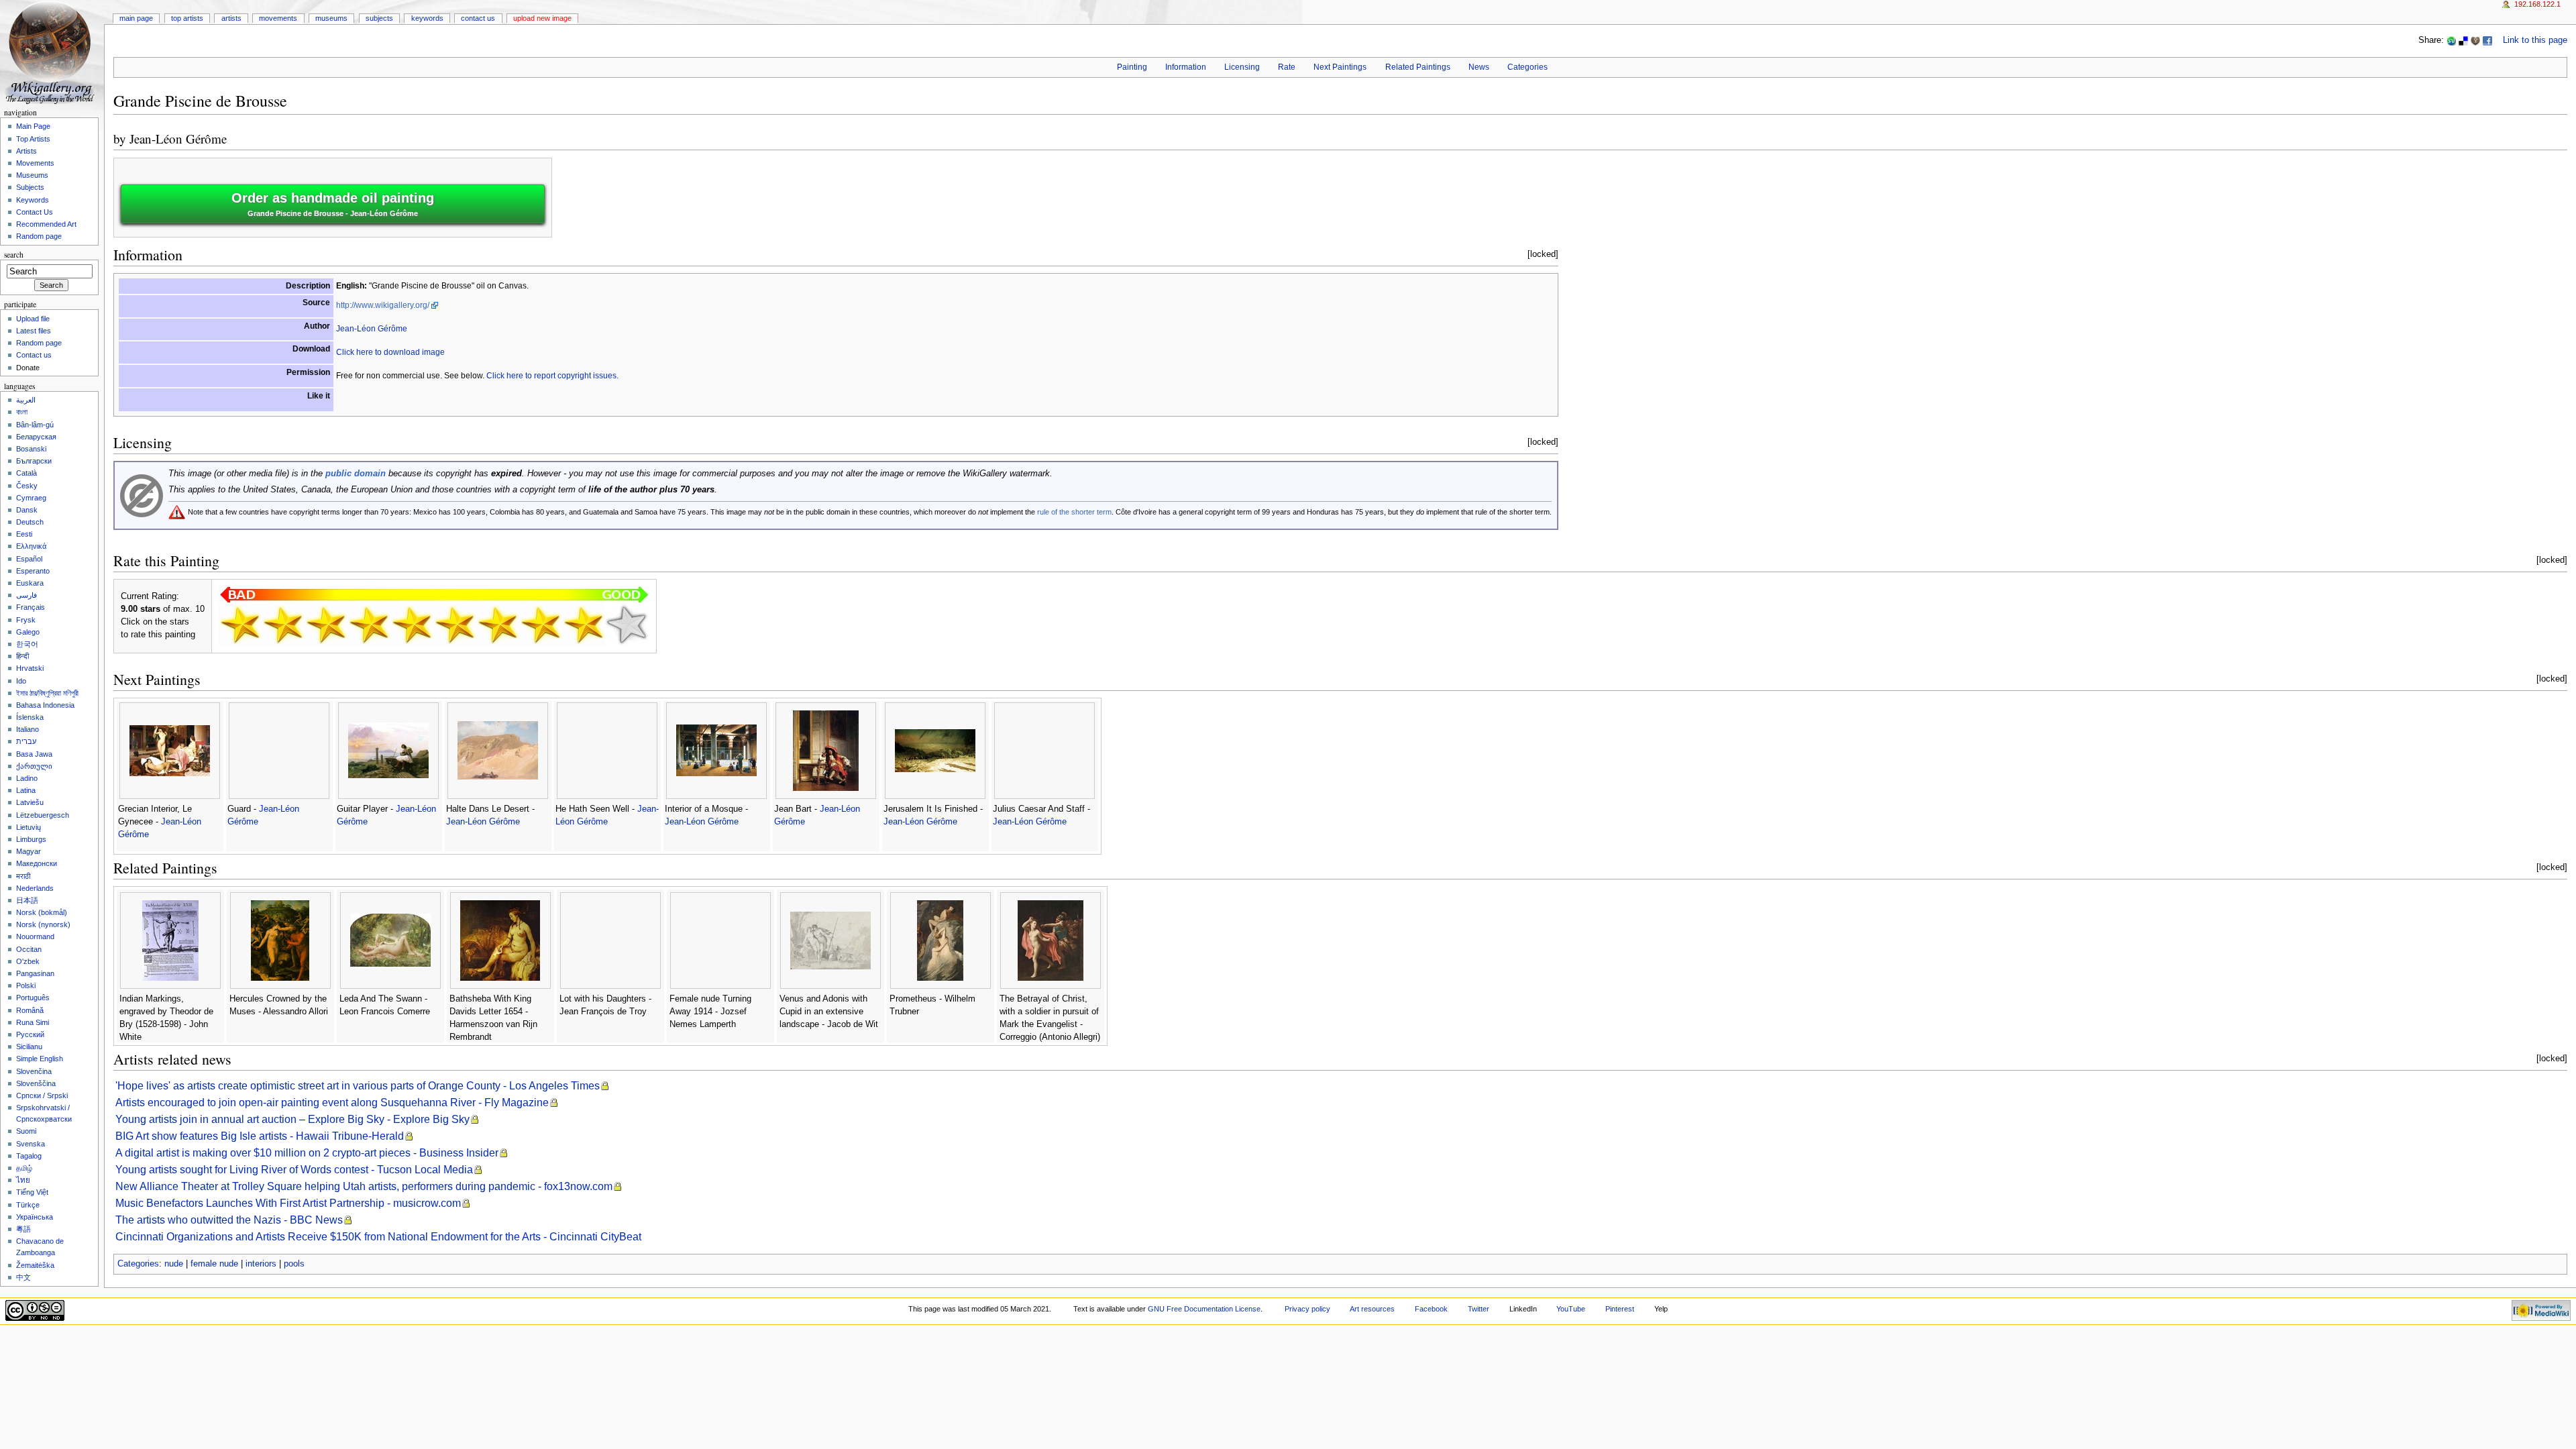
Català (26, 473)
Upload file (33, 319)
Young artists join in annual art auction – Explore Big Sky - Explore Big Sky (292, 1119)
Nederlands (35, 888)
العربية (26, 400)
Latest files (34, 331)
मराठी (23, 876)
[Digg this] (2475, 40)
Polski (26, 985)
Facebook (1431, 1309)
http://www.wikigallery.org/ (383, 305)
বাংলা (22, 412)
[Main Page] (52, 52)
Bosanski (31, 449)
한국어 (27, 644)
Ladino (27, 778)
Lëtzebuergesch (43, 815)
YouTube (1571, 1309)
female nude (214, 1264)
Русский (30, 1034)
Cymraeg (31, 498)
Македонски (37, 863)
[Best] (584, 625)
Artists (231, 18)
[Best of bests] (627, 625)
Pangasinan (35, 973)
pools (294, 1264)
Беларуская (36, 437)
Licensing (1242, 67)
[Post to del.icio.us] (2463, 40)
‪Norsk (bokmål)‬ (42, 912)
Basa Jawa (34, 754)
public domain (356, 474)
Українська (35, 1217)
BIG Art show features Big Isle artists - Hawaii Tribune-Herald (260, 1136)
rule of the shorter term (1074, 512)
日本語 (27, 900)
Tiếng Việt (32, 1192)
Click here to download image (390, 352)
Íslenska (30, 717)
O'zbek (28, 961)
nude (174, 1264)
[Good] (455, 625)
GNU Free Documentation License (1204, 1309)
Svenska (31, 1144)
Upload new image (542, 18)
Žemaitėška (35, 1265)
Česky (27, 486)
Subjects (379, 18)
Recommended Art (46, 224)
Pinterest (1620, 1309)
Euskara (30, 583)
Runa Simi (33, 1022)
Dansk (27, 510)
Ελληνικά (31, 546)
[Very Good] (498, 625)
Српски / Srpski (42, 1095)
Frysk (26, 620)
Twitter (1479, 1309)
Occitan (29, 949)
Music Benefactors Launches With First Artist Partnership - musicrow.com (288, 1203)
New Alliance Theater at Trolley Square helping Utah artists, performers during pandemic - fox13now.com (364, 1186)
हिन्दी (22, 656)
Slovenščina (36, 1083)
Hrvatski (30, 668)
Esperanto (33, 571)
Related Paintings (1418, 67)
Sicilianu (29, 1046)
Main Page (136, 18)
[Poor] (326, 625)
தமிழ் (24, 1168)
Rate (1287, 67)
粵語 (23, 1229)
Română (30, 1010)
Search (14, 255)
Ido (21, 681)
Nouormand (35, 936)
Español (29, 559)
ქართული (34, 766)
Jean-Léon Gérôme (178, 139)
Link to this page (2535, 40)
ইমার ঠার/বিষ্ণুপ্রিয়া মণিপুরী (47, 693)
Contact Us (478, 18)
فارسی (26, 595)
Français (31, 607)
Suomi (26, 1131)
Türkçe (28, 1205)
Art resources (1372, 1309)
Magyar (29, 851)
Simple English (40, 1059)
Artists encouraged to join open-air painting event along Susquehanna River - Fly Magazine (332, 1103)
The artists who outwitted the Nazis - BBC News (229, 1220)
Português (33, 998)
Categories (1527, 67)
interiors (261, 1264)
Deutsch (30, 522)
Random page (39, 236)
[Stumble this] (2451, 40)
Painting (1132, 67)
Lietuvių (29, 827)
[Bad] (283, 625)
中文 (23, 1277)
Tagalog (29, 1156)
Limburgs (31, 839)
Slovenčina (34, 1071)
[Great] (541, 625)
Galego (28, 632)
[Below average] (369, 625)
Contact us (34, 355)
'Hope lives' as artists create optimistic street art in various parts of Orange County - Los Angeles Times (358, 1086)
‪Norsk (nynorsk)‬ (43, 924)
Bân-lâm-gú (35, 425)
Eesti (24, 534)
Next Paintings (1340, 67)
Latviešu (30, 802)
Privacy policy (1307, 1309)
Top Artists (187, 18)
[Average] (412, 625)
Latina (26, 790)
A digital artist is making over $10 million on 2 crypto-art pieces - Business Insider (307, 1153)
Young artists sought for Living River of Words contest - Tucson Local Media (294, 1170)
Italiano (28, 729)
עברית (26, 741)
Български (34, 461)
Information (1186, 67)
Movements (278, 18)
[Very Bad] (240, 625)
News (1479, 67)
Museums (331, 18)
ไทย (23, 1180)
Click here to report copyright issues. (552, 376)
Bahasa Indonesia (45, 705)
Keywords (427, 18)
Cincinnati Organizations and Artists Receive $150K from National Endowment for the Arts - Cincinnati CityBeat (378, 1237)
